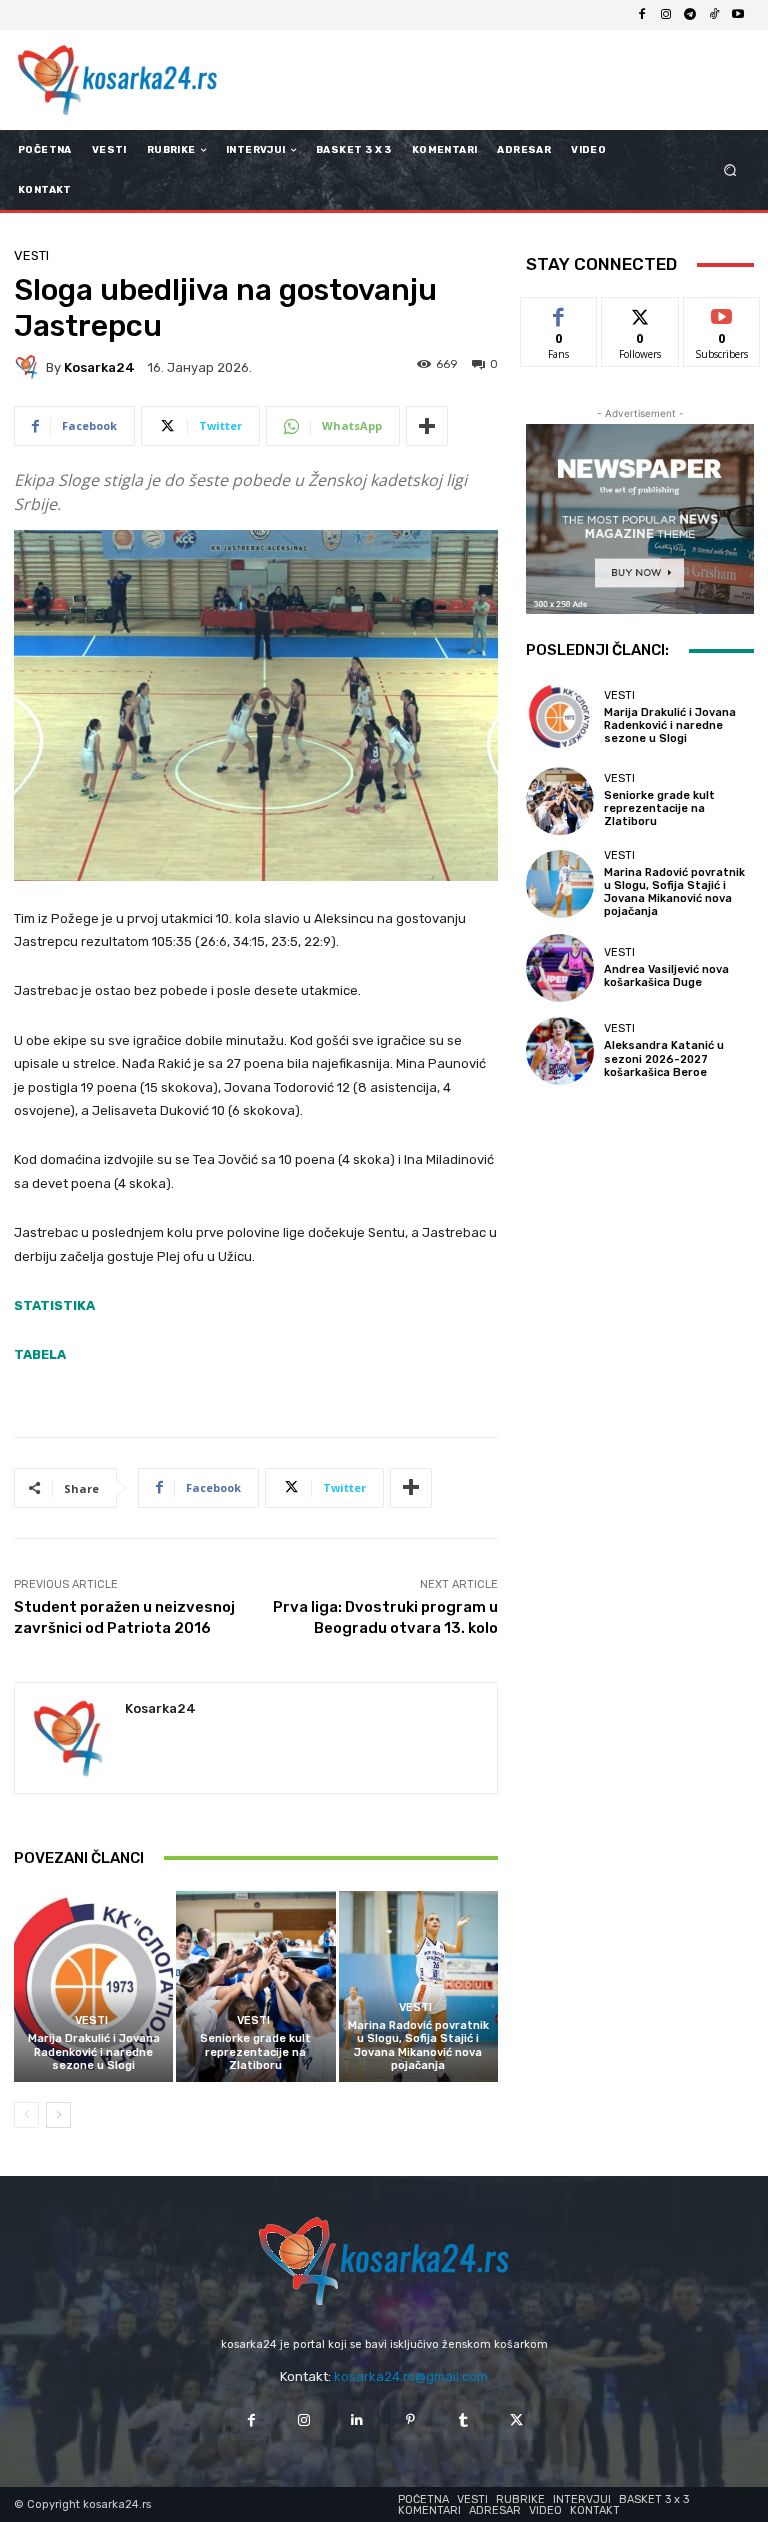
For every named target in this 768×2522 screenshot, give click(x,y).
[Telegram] (690, 15)
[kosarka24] (30, 367)
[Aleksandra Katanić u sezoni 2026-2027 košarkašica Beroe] (560, 1051)
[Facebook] (642, 15)
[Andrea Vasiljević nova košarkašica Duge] (560, 968)
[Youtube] (738, 15)
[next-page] (58, 2115)
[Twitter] (516, 2420)
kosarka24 (99, 367)
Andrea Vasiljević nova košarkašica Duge (666, 976)
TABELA (40, 1354)
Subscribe (722, 312)
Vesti (31, 255)
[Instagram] (666, 15)
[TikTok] (714, 15)
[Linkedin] (357, 2420)
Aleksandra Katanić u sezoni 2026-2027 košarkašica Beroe (664, 1058)
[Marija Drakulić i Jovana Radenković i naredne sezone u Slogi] (93, 1986)
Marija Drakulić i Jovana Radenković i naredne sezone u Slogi (94, 2051)
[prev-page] (26, 2115)
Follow (640, 312)
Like (559, 312)
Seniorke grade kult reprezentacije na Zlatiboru (255, 2051)
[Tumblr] (463, 2420)
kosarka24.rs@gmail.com (411, 2376)
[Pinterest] (410, 2420)
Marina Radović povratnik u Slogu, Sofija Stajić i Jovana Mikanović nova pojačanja (418, 2045)
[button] (730, 170)
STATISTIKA (54, 1305)
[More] (427, 426)
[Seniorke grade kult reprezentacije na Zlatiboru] (255, 1986)
